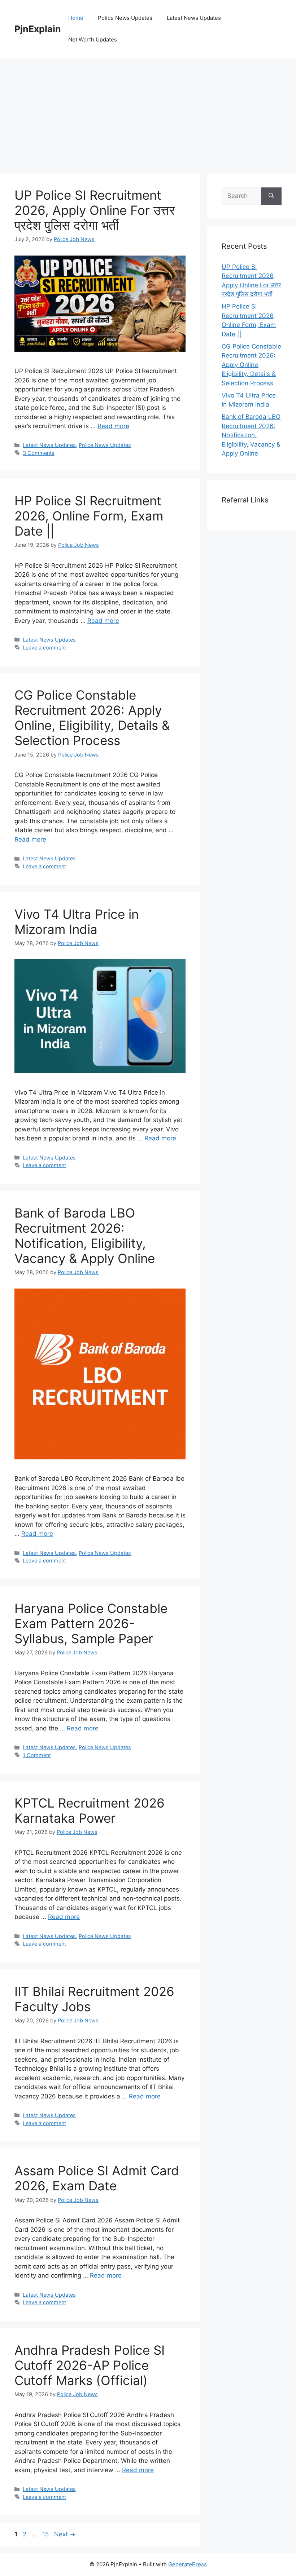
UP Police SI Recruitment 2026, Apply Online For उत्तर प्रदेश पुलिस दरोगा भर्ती (95, 210)
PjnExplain (38, 29)
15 (46, 2534)
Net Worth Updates (93, 39)
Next (65, 2534)
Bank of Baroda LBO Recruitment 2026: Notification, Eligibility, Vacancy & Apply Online (85, 1236)
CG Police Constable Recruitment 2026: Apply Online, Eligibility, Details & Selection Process (92, 718)
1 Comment (37, 1755)
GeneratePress (188, 2564)
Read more (113, 426)
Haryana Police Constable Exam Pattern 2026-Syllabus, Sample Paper (91, 1623)
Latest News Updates (194, 18)
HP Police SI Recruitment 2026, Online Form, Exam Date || (89, 516)
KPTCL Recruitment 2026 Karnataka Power (90, 1810)
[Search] (271, 196)
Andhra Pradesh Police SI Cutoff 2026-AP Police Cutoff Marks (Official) (90, 2365)
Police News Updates (125, 18)
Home (76, 18)
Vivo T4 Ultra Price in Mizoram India (77, 922)
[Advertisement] (148, 112)
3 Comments (39, 453)
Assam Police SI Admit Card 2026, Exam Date (97, 2178)
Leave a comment (44, 648)
